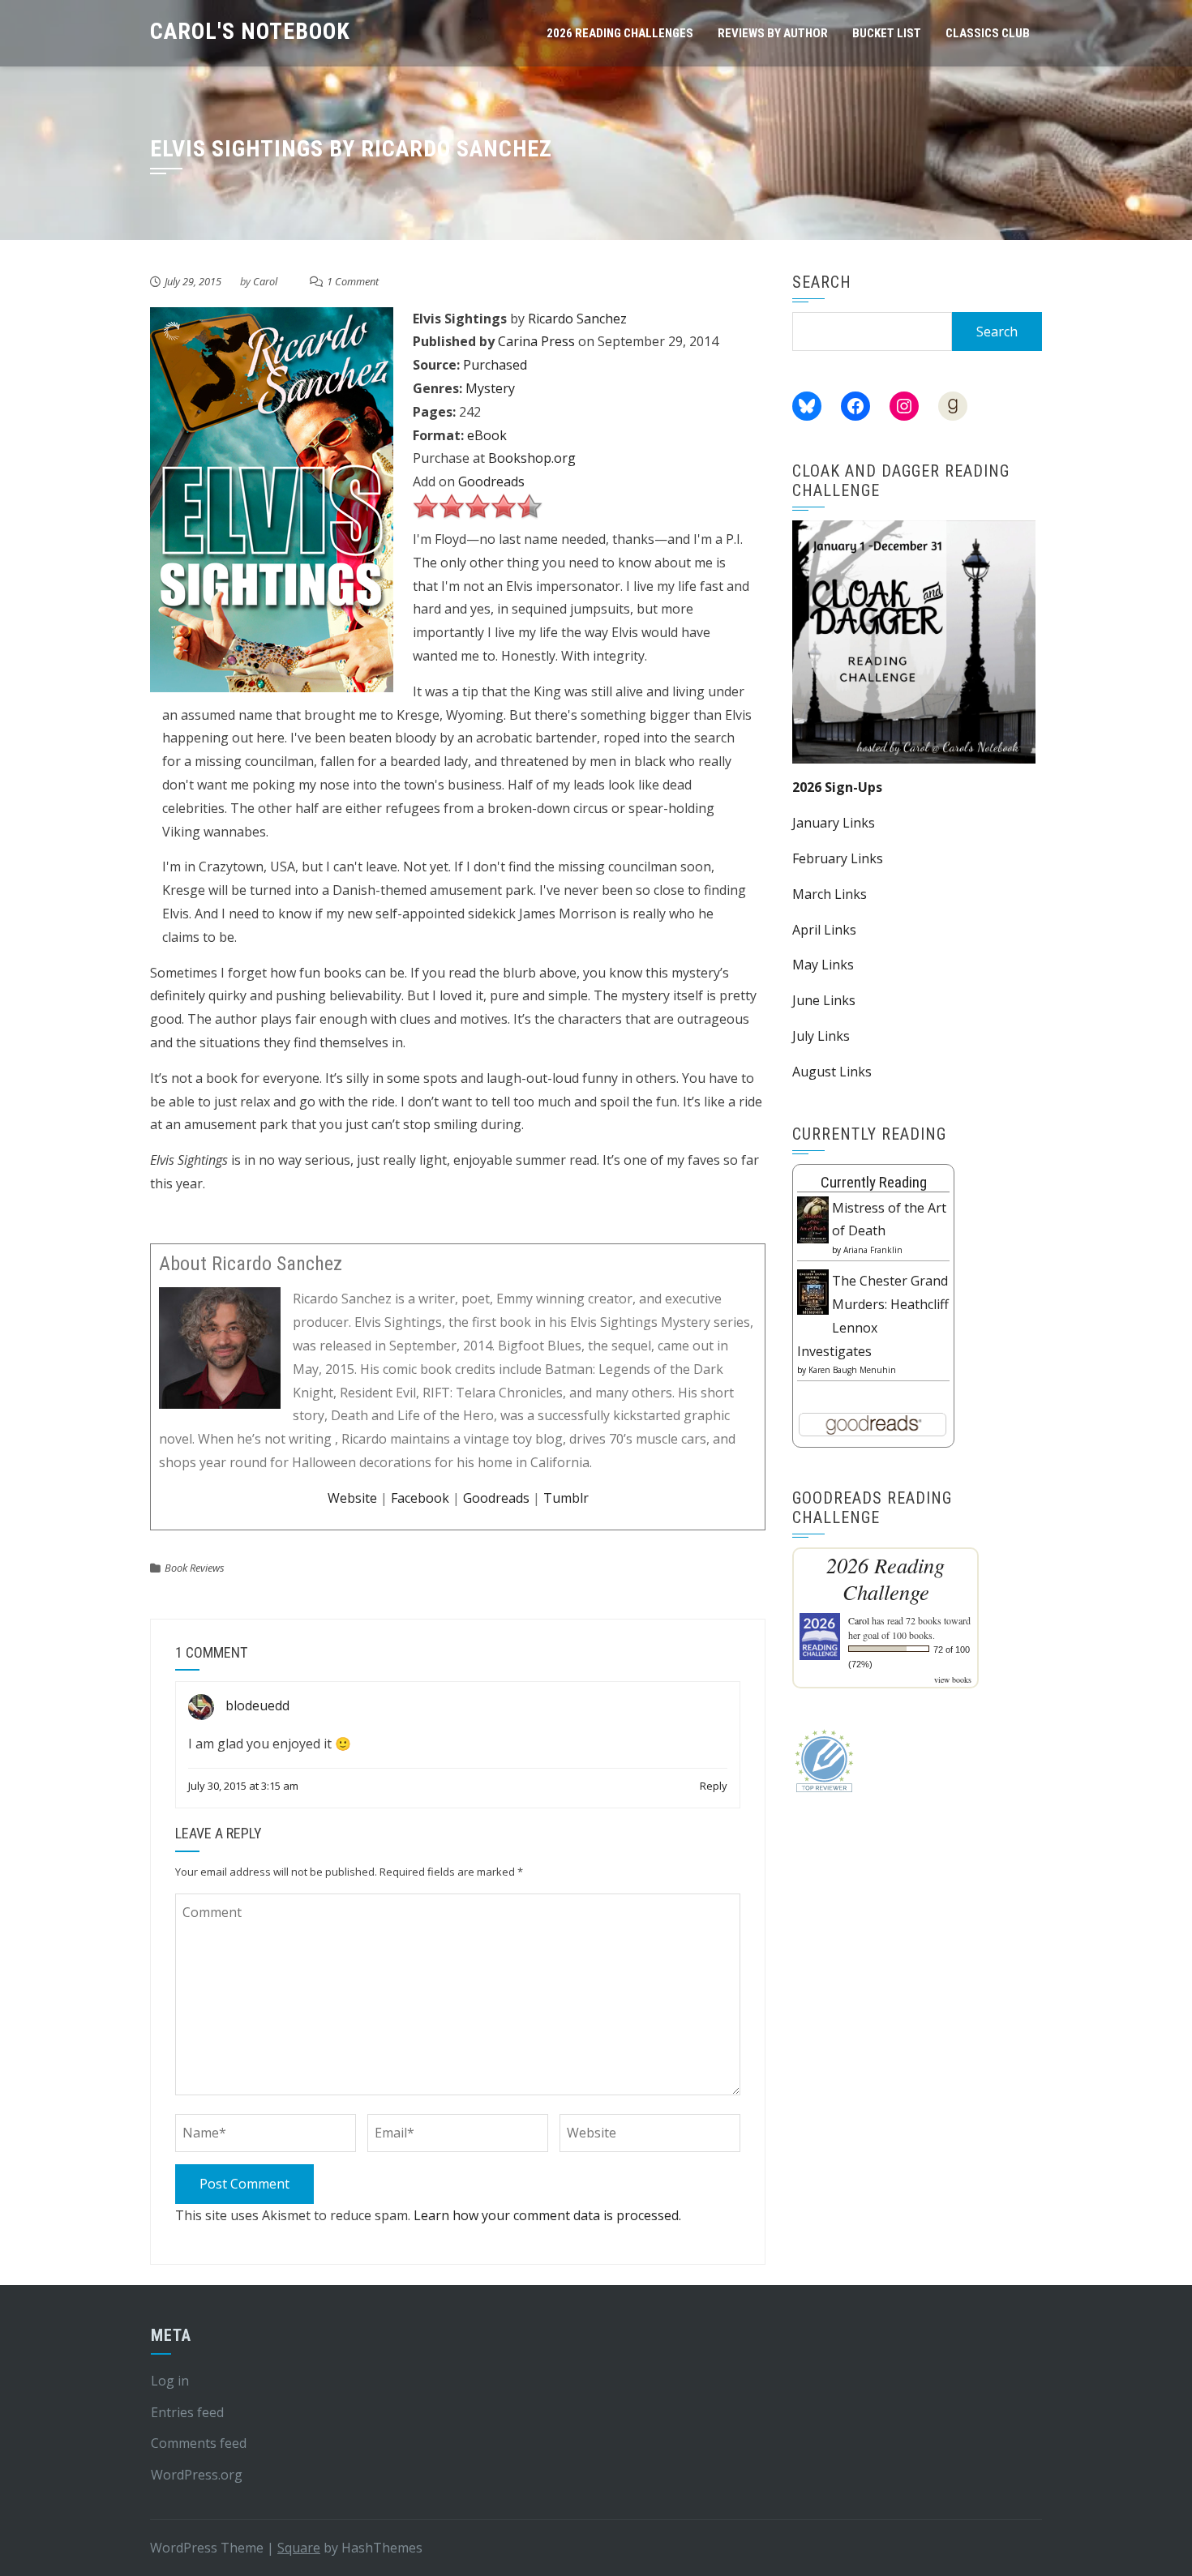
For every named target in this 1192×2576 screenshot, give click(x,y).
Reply (714, 1786)
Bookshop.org (532, 458)
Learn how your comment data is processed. (547, 2215)
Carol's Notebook (250, 31)
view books (953, 1680)
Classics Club (988, 33)
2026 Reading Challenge (885, 1578)
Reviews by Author (773, 33)
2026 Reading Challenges (620, 33)
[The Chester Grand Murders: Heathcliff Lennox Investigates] (813, 1290)
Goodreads (491, 481)
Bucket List (887, 33)
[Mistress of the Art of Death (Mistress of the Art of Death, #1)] (813, 1218)
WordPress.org (197, 2475)
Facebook (420, 1498)
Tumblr (566, 1498)
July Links (821, 1036)
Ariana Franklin (873, 1250)
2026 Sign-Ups (837, 787)
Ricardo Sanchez (577, 319)
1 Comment (353, 281)
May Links (823, 965)
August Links (832, 1072)
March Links (830, 894)
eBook (487, 435)
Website (352, 1498)
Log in (170, 2381)
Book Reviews (195, 1568)
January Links (834, 823)
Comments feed (199, 2443)
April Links (824, 930)
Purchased (495, 365)
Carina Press (536, 341)
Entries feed (187, 2412)
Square (299, 2548)
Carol (265, 281)
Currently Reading (874, 1182)
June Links (824, 1000)
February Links (838, 858)
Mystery (490, 388)
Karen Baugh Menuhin (852, 1370)
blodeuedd (257, 1705)
